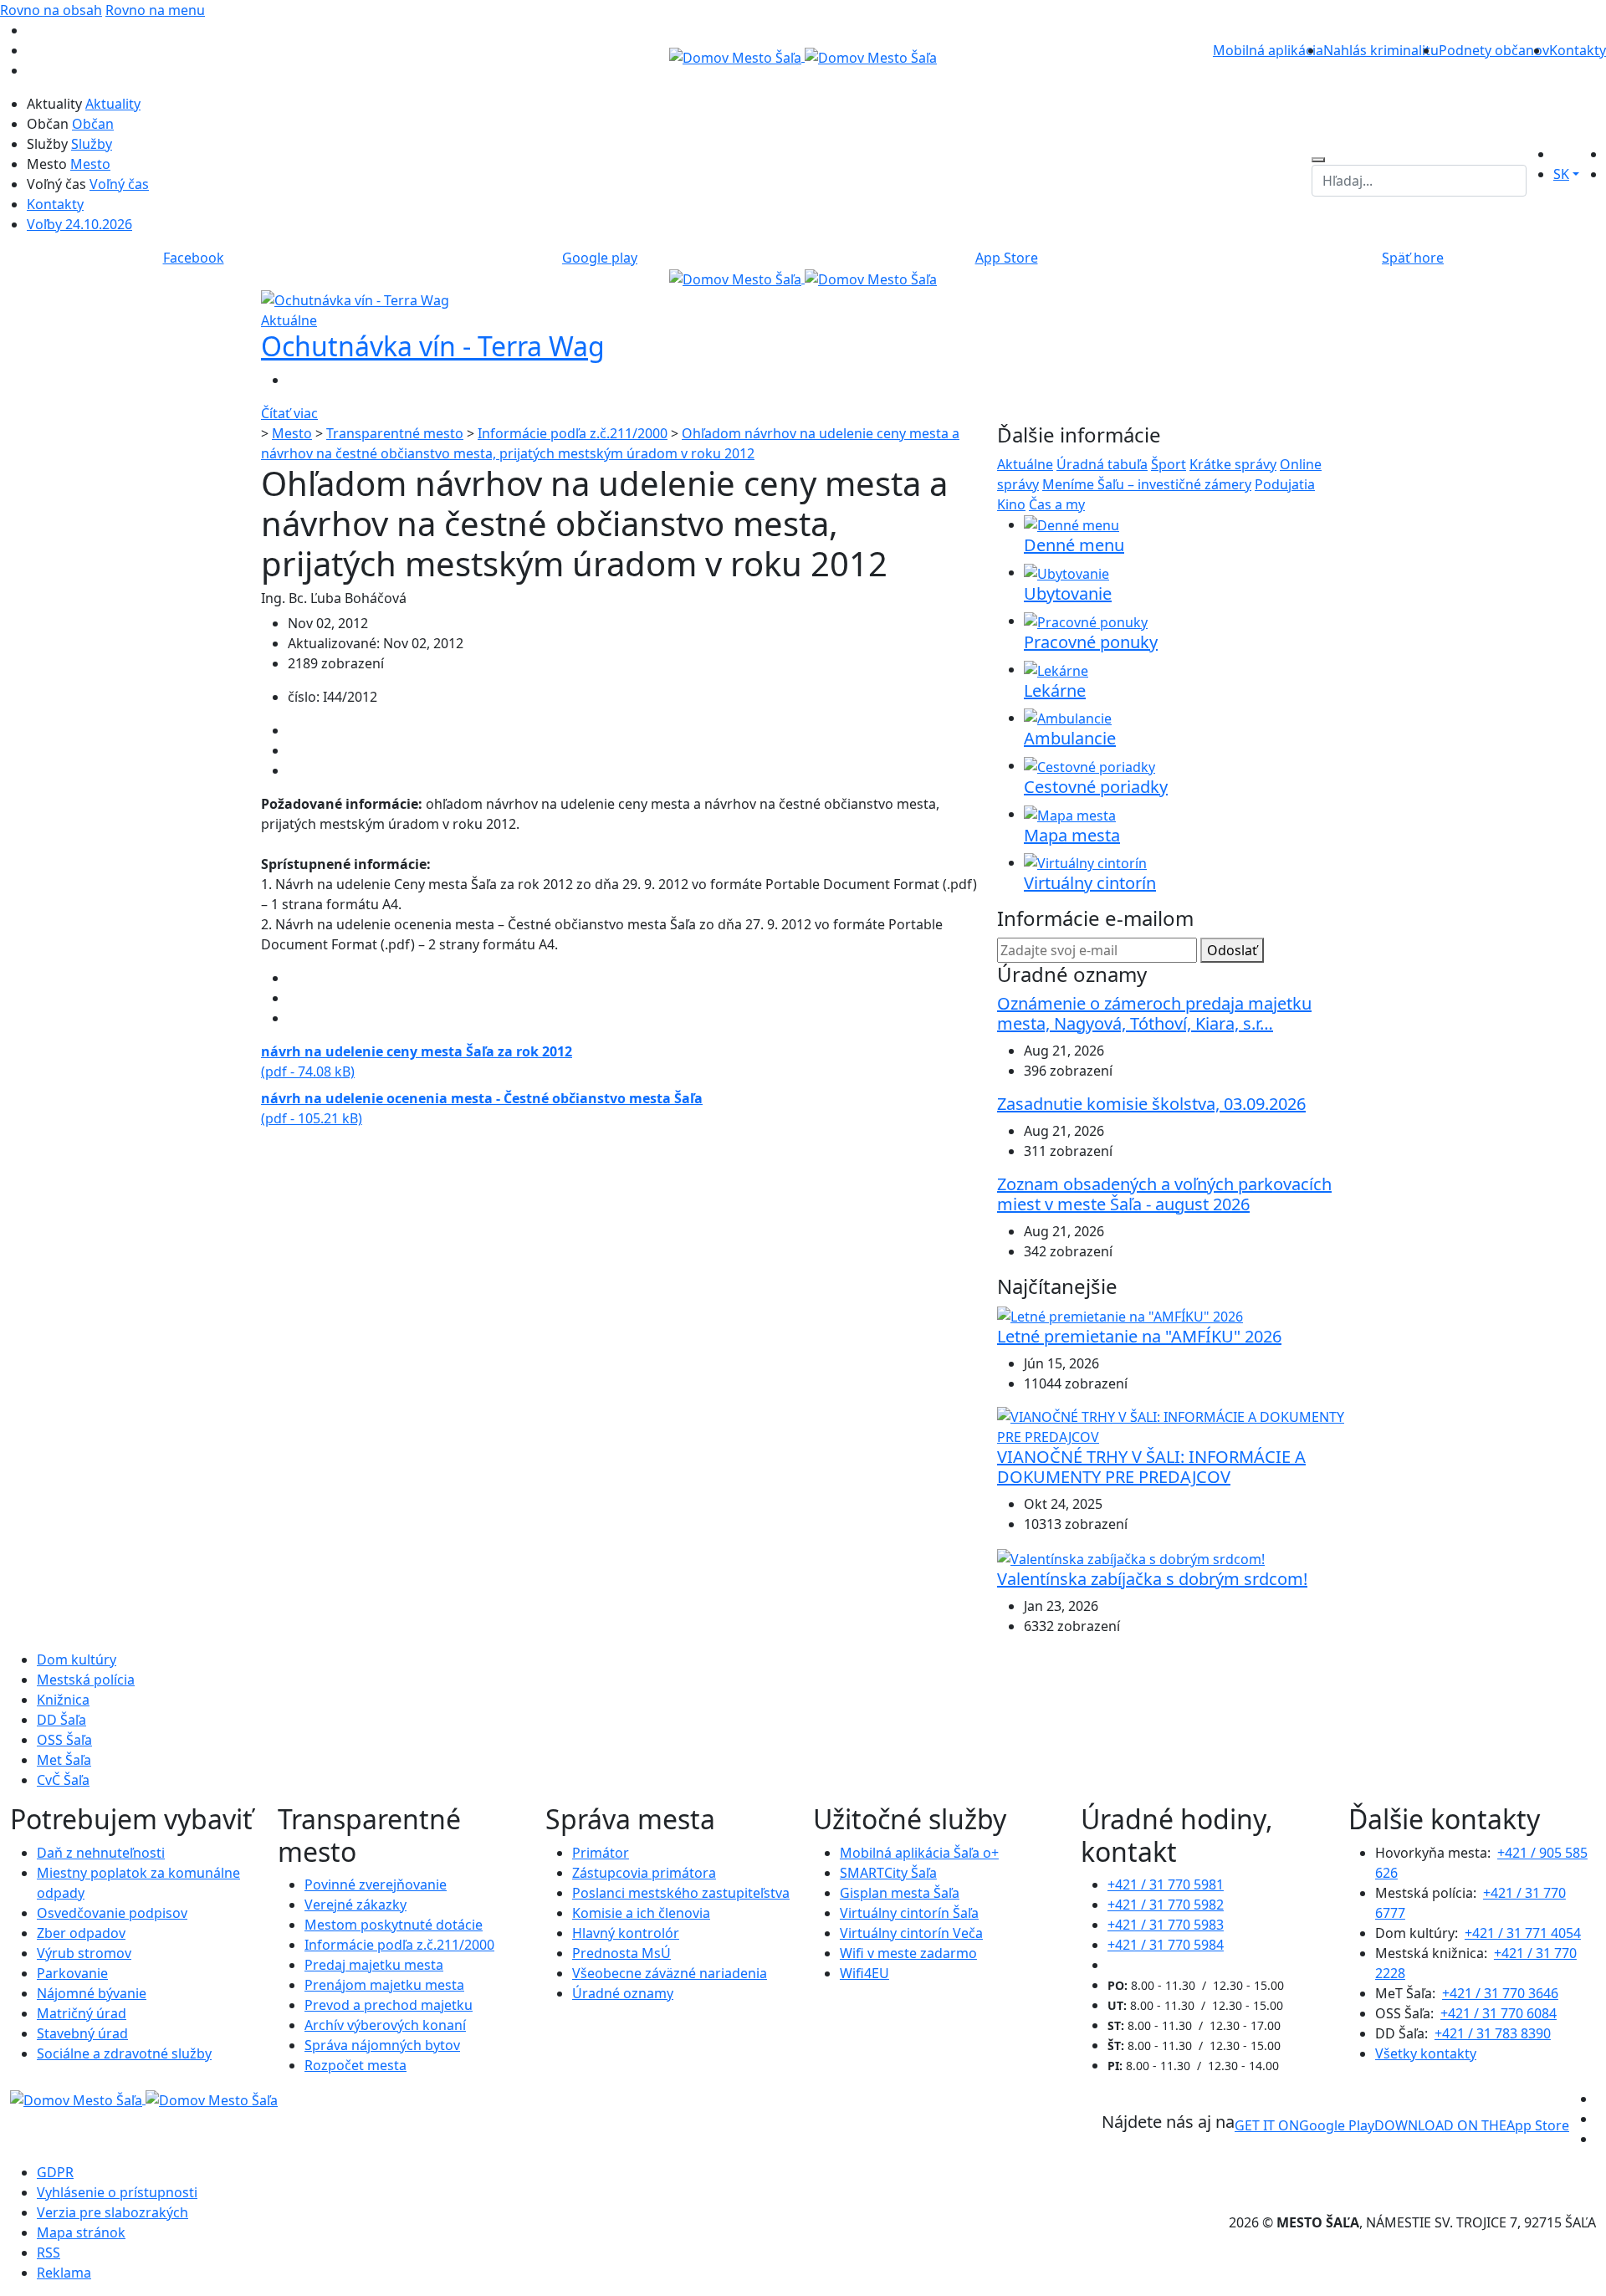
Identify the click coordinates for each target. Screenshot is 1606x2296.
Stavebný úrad (82, 2033)
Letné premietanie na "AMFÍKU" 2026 (1139, 1336)
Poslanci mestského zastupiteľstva (681, 1893)
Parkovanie (72, 1973)
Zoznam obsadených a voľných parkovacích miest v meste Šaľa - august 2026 (1164, 1194)
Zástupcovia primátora (644, 1873)
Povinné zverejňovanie (376, 1884)
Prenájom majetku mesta (384, 1985)
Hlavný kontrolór (626, 1933)
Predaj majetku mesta (374, 1965)
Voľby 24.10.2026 (79, 224)
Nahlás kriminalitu (1381, 50)
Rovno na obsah (51, 10)
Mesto (90, 164)
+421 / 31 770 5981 (1166, 1884)
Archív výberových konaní (385, 2025)
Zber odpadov (81, 1933)
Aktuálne (1025, 464)
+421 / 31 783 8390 (1493, 2033)
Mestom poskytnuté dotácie (394, 1925)
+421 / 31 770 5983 (1166, 1925)
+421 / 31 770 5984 (1166, 1945)
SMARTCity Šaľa (888, 1873)
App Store (1472, 2125)
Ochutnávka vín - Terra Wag (433, 346)
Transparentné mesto (395, 433)
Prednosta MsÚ (621, 1953)
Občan (93, 124)
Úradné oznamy (623, 1993)
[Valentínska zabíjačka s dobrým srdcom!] (1131, 1557)
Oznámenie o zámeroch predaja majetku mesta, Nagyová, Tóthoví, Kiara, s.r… (1154, 1013)
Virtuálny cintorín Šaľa (909, 1913)
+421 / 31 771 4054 (1523, 1933)
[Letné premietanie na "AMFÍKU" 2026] (1120, 1316)
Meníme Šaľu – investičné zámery (1147, 484)
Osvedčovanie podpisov (112, 1913)
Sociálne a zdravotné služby (124, 2053)
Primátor (601, 1853)
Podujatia (1285, 484)
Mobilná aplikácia (1268, 50)
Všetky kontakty (1426, 2053)
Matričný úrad (82, 2013)
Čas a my (1057, 504)
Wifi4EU (864, 1973)
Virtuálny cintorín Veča (911, 1933)
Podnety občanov (1494, 50)
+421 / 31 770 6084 (1499, 2013)
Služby (92, 144)
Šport (1169, 464)
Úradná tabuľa (1102, 464)
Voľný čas (119, 184)
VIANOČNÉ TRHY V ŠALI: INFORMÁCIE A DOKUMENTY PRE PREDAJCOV (1151, 1467)
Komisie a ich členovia (641, 1913)
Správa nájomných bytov (382, 2045)
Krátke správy (1233, 464)
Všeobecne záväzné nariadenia (670, 1973)
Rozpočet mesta (355, 2065)
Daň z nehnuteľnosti (101, 1853)
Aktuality (113, 104)
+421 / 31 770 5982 (1166, 1905)
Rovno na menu (155, 10)
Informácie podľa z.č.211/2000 (573, 433)
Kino (1011, 504)
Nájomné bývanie (92, 1993)
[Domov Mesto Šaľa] (803, 278)
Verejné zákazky (355, 1905)
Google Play (1304, 2125)
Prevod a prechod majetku (389, 2005)
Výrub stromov (84, 1953)
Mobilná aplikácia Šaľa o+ (919, 1853)
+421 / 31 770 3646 (1500, 1993)
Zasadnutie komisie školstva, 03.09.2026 (1151, 1104)
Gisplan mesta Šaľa (900, 1893)
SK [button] (1561, 174)
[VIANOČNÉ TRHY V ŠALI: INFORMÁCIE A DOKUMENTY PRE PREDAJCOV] (1171, 1426)
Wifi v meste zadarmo (908, 1953)
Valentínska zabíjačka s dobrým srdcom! (1152, 1579)
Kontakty (1578, 50)
